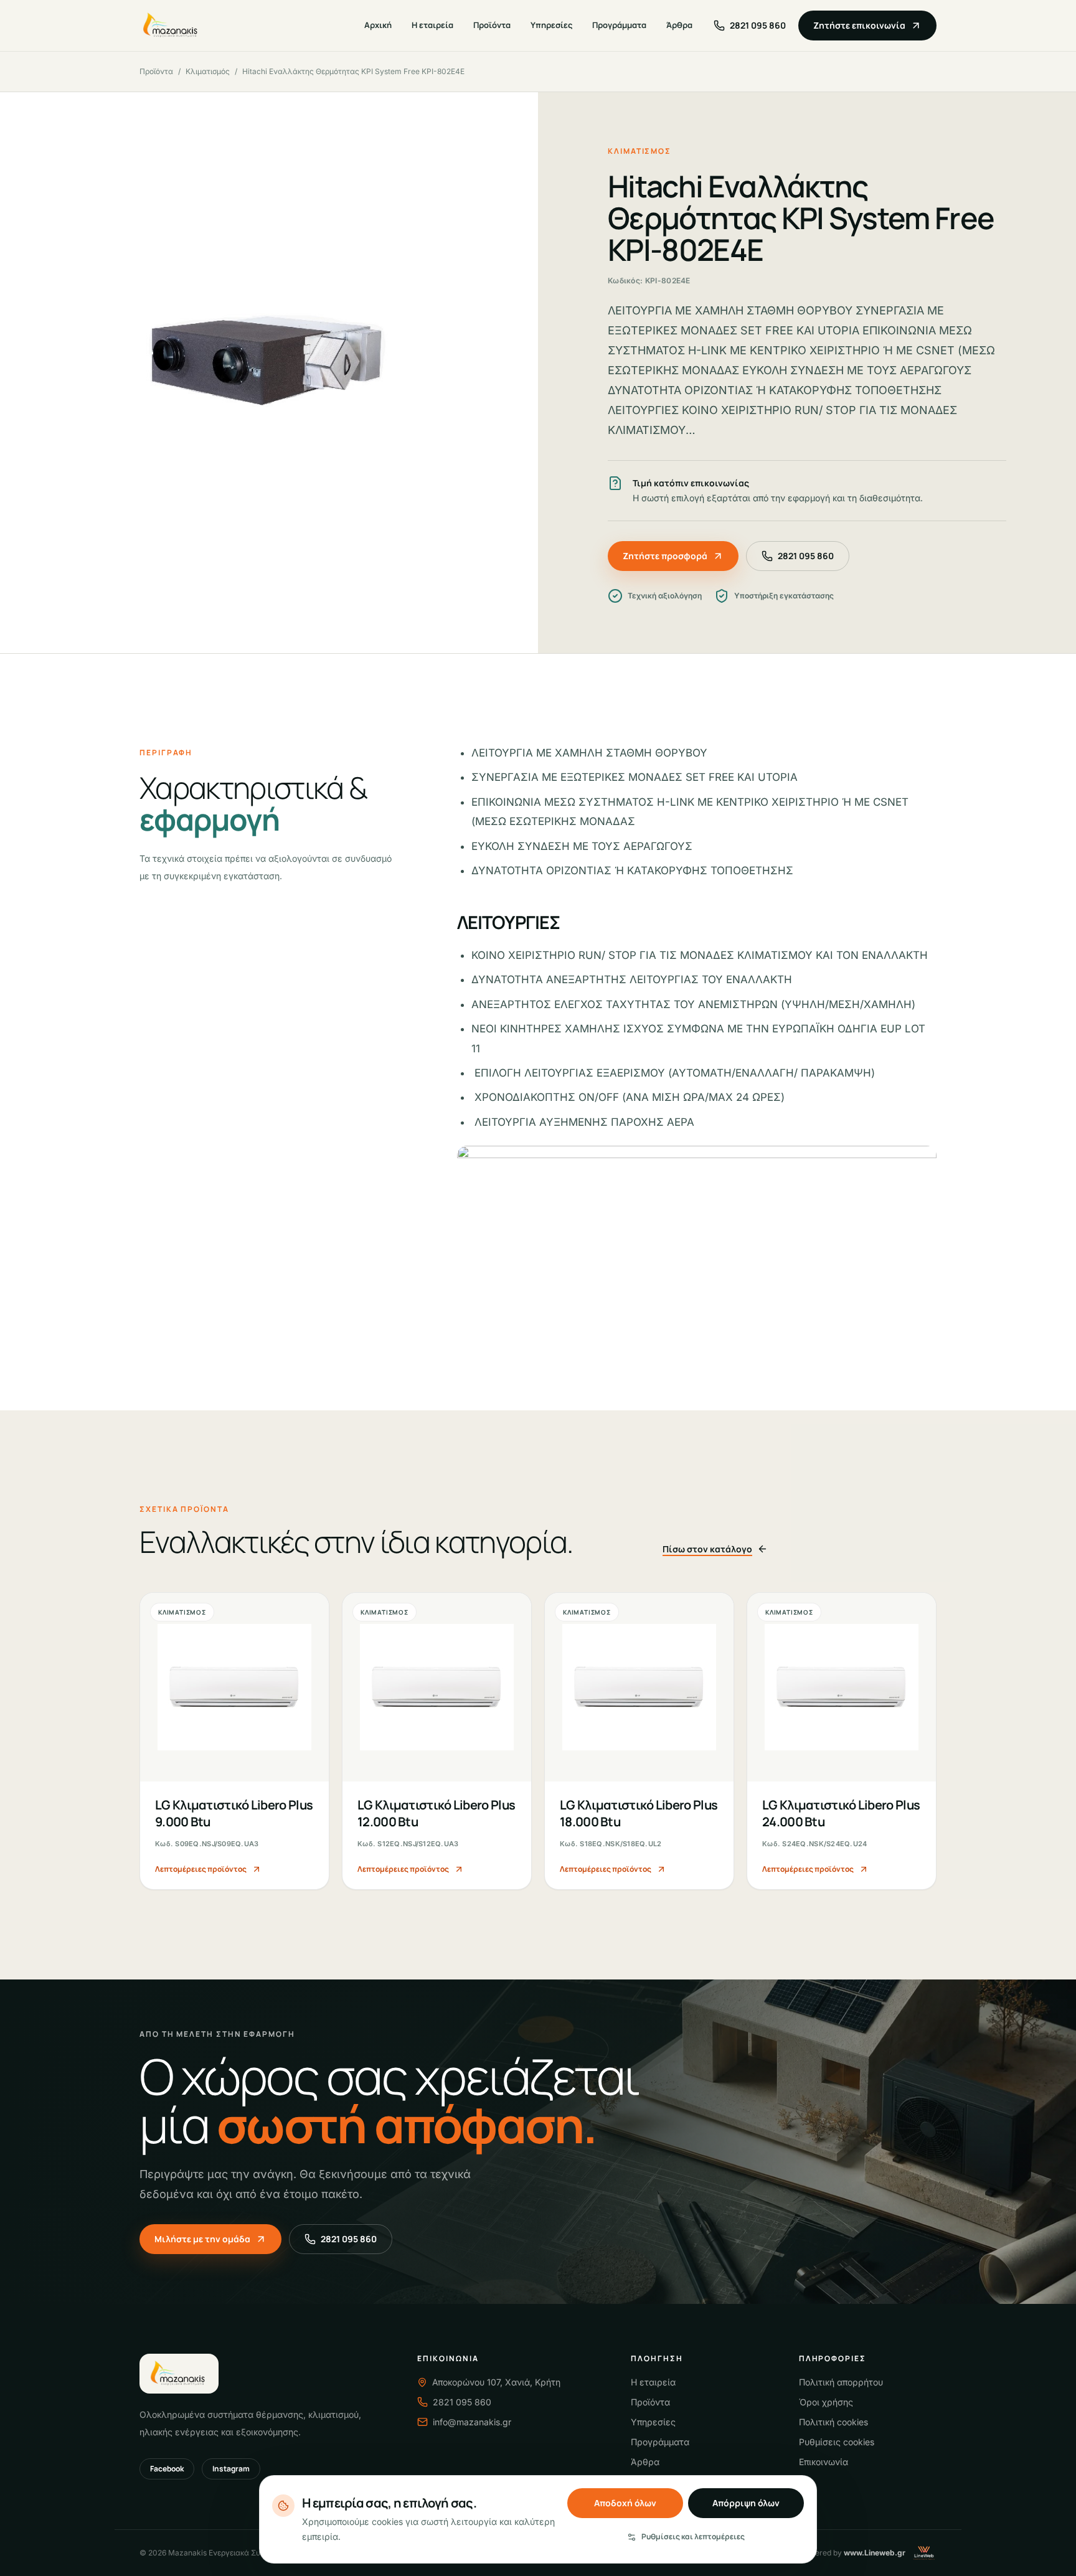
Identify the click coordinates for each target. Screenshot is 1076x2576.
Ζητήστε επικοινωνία (859, 25)
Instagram (231, 2469)
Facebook (167, 2469)
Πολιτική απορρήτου (841, 2382)
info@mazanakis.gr (472, 2422)
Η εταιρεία (432, 25)
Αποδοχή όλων (625, 2503)
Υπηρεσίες (551, 25)
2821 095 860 (806, 556)
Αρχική (378, 25)
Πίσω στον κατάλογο (707, 1549)
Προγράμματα (619, 25)
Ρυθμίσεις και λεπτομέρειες (693, 2536)
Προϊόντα (492, 25)
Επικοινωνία (824, 2462)
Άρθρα (679, 25)
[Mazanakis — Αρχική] (172, 26)
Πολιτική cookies (833, 2422)
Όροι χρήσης (826, 2402)
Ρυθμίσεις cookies (837, 2442)
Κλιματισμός (208, 71)
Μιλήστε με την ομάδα (202, 2239)
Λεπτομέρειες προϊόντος (201, 1869)
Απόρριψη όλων (746, 2503)
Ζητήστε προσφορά (665, 556)
